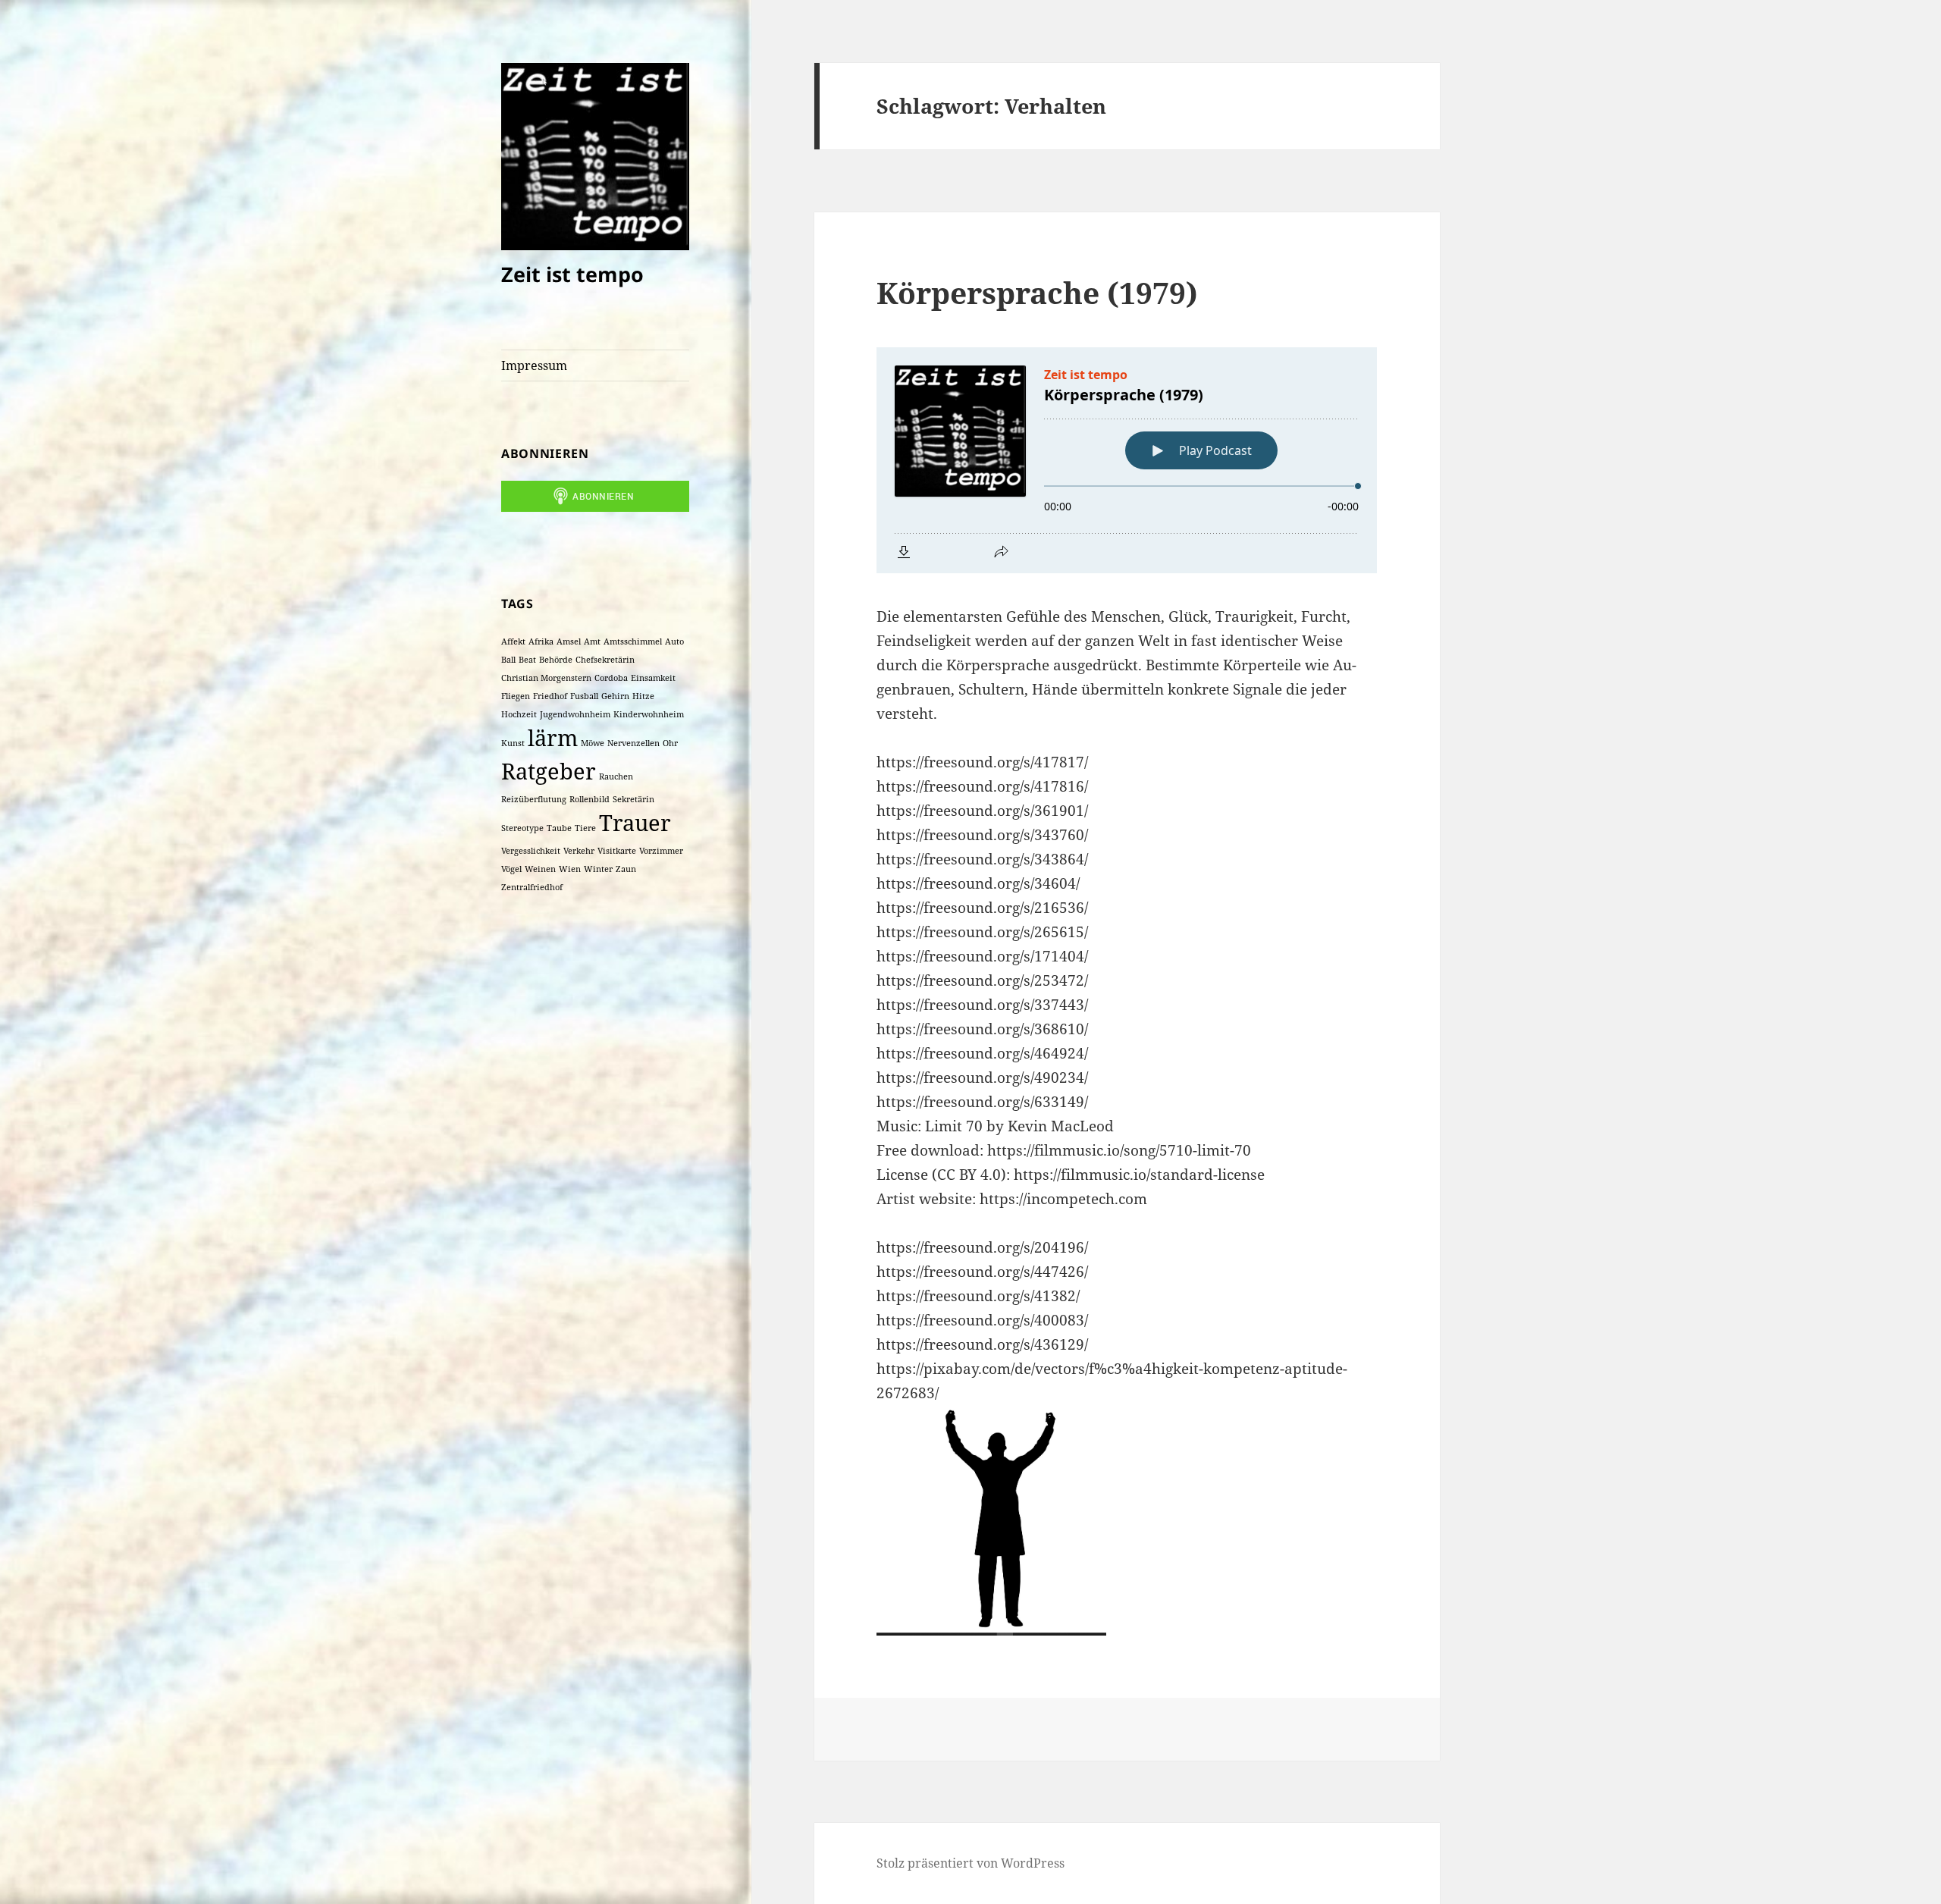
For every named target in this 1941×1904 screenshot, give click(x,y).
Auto (674, 641)
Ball (508, 660)
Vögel (511, 869)
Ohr (670, 743)
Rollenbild (590, 799)
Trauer (635, 823)
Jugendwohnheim (575, 714)
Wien (570, 869)
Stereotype (522, 828)
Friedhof (550, 696)
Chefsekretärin (605, 660)
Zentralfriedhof (532, 887)
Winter (598, 869)
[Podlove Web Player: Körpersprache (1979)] (1127, 460)
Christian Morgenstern (546, 678)
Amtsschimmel (633, 641)
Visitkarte (617, 851)
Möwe (593, 743)
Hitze (643, 696)
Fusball (584, 696)
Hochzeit (519, 714)
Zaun (626, 869)
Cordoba (611, 678)
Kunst (513, 743)
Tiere (585, 828)
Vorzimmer (661, 851)
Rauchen (616, 776)
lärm (553, 738)
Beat (527, 660)
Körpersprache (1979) (1037, 292)
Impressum (534, 365)
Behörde (556, 660)
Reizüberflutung (534, 799)
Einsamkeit (653, 678)
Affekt (513, 641)
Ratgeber (549, 771)
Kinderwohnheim (649, 714)
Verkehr (579, 851)
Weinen (540, 869)
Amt (592, 641)
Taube (559, 828)
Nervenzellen (633, 743)
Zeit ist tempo (572, 274)
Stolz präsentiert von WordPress (970, 1863)
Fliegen (516, 696)
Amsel (569, 641)
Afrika (541, 641)
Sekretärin (633, 799)
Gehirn (615, 696)
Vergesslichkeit (531, 851)
